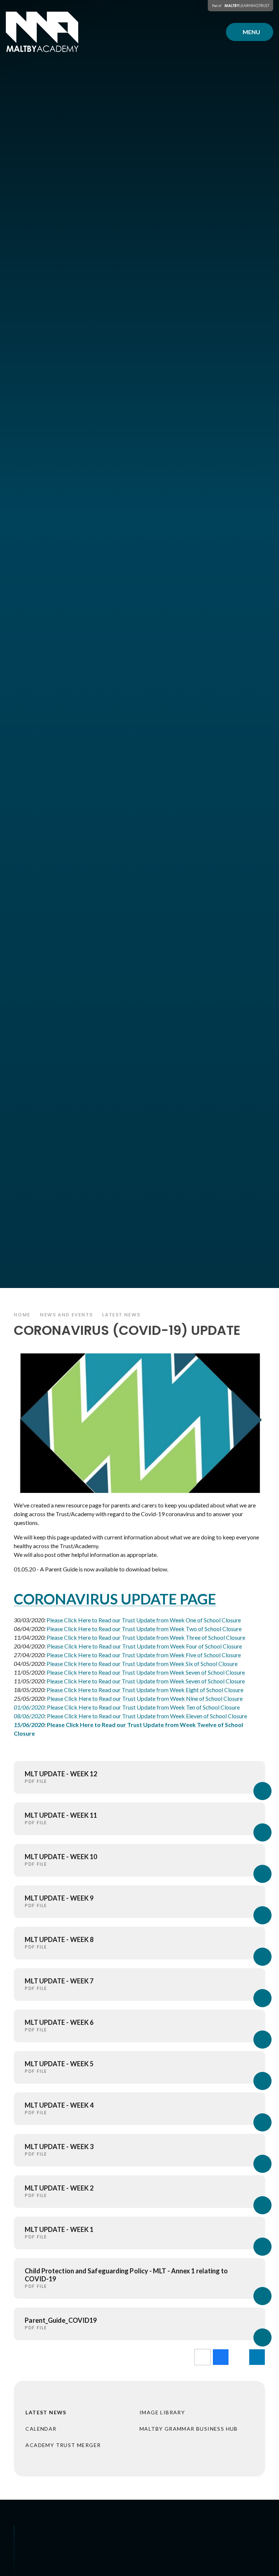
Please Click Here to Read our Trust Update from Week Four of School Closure (144, 1646)
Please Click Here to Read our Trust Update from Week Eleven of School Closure (147, 1716)
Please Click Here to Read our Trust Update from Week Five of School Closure (144, 1655)
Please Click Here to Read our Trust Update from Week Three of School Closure (146, 1637)
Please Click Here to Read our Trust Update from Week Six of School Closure (142, 1664)
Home (22, 1315)
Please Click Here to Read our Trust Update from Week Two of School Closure (144, 1629)
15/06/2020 (29, 1725)
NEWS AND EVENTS (66, 1315)
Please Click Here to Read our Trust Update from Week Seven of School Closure (146, 1672)
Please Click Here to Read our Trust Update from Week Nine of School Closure (145, 1698)
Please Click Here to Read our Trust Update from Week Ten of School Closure (143, 1707)
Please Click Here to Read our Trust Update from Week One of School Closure (144, 1620)
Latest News (121, 1315)
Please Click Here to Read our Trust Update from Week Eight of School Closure (145, 1690)
